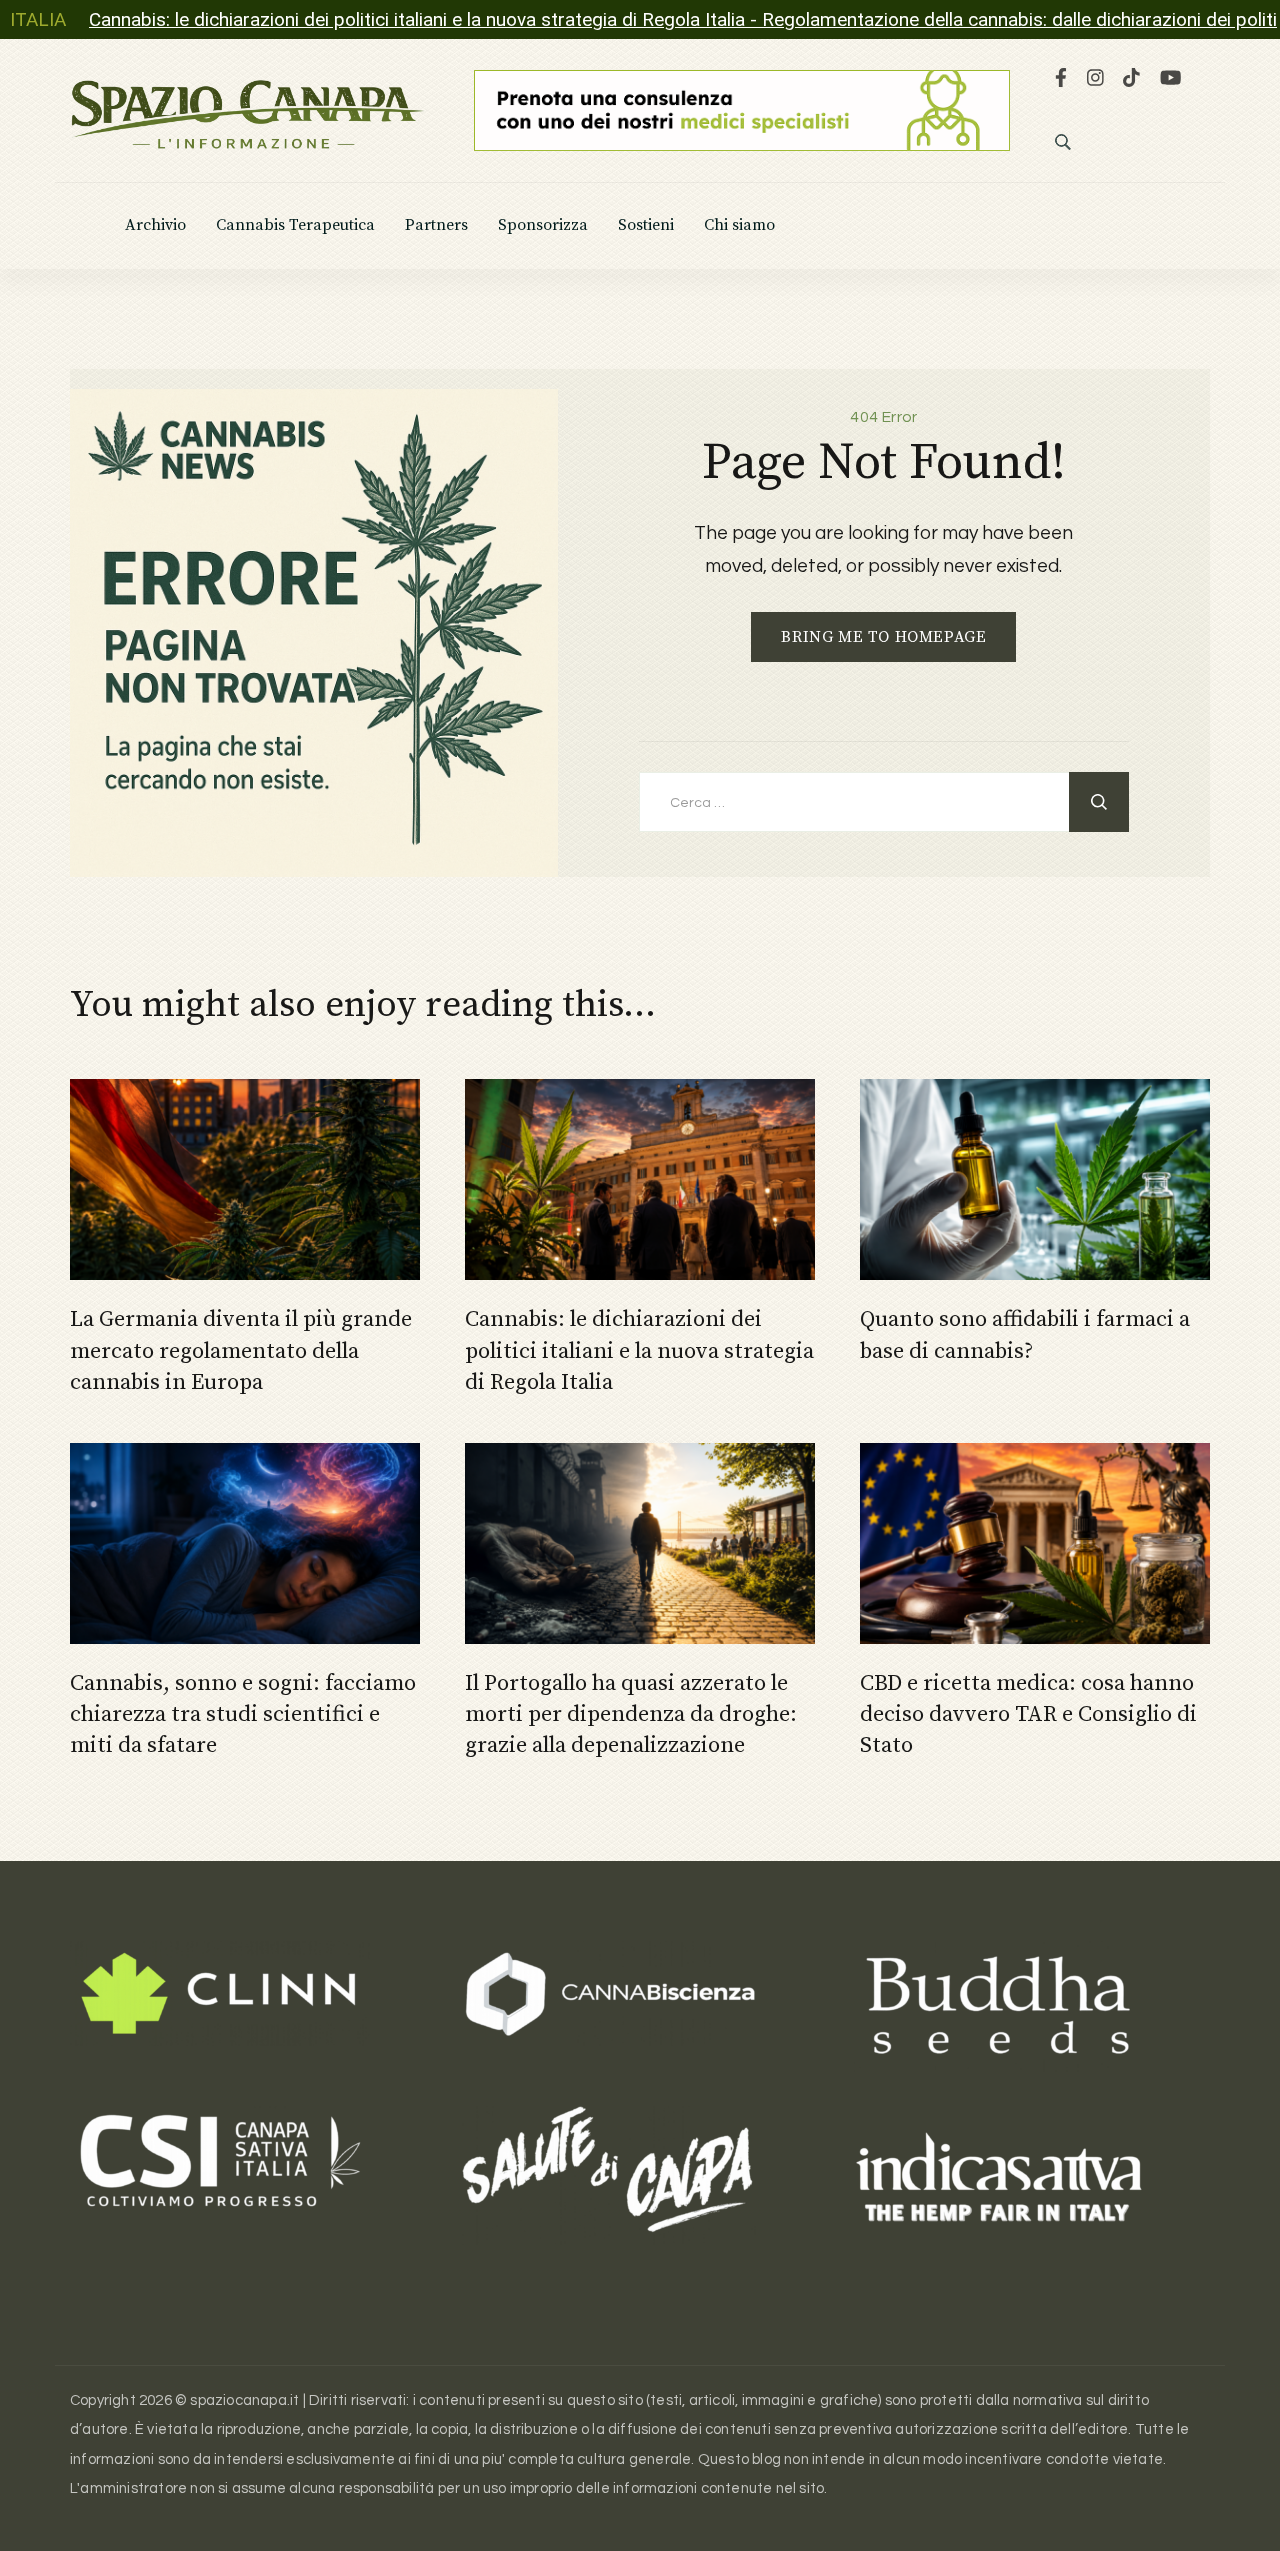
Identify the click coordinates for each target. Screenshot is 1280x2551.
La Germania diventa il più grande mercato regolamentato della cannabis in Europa (241, 1350)
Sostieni (646, 226)
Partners (436, 226)
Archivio (155, 226)
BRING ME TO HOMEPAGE (883, 637)
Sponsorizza (543, 226)
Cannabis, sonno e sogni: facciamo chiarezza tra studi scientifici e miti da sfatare (243, 1714)
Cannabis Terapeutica (295, 226)
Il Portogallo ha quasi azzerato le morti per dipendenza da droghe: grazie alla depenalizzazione (631, 1714)
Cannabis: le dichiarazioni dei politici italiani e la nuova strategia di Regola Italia (639, 1350)
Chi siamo (739, 226)
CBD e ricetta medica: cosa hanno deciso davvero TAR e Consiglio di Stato (1028, 1714)
